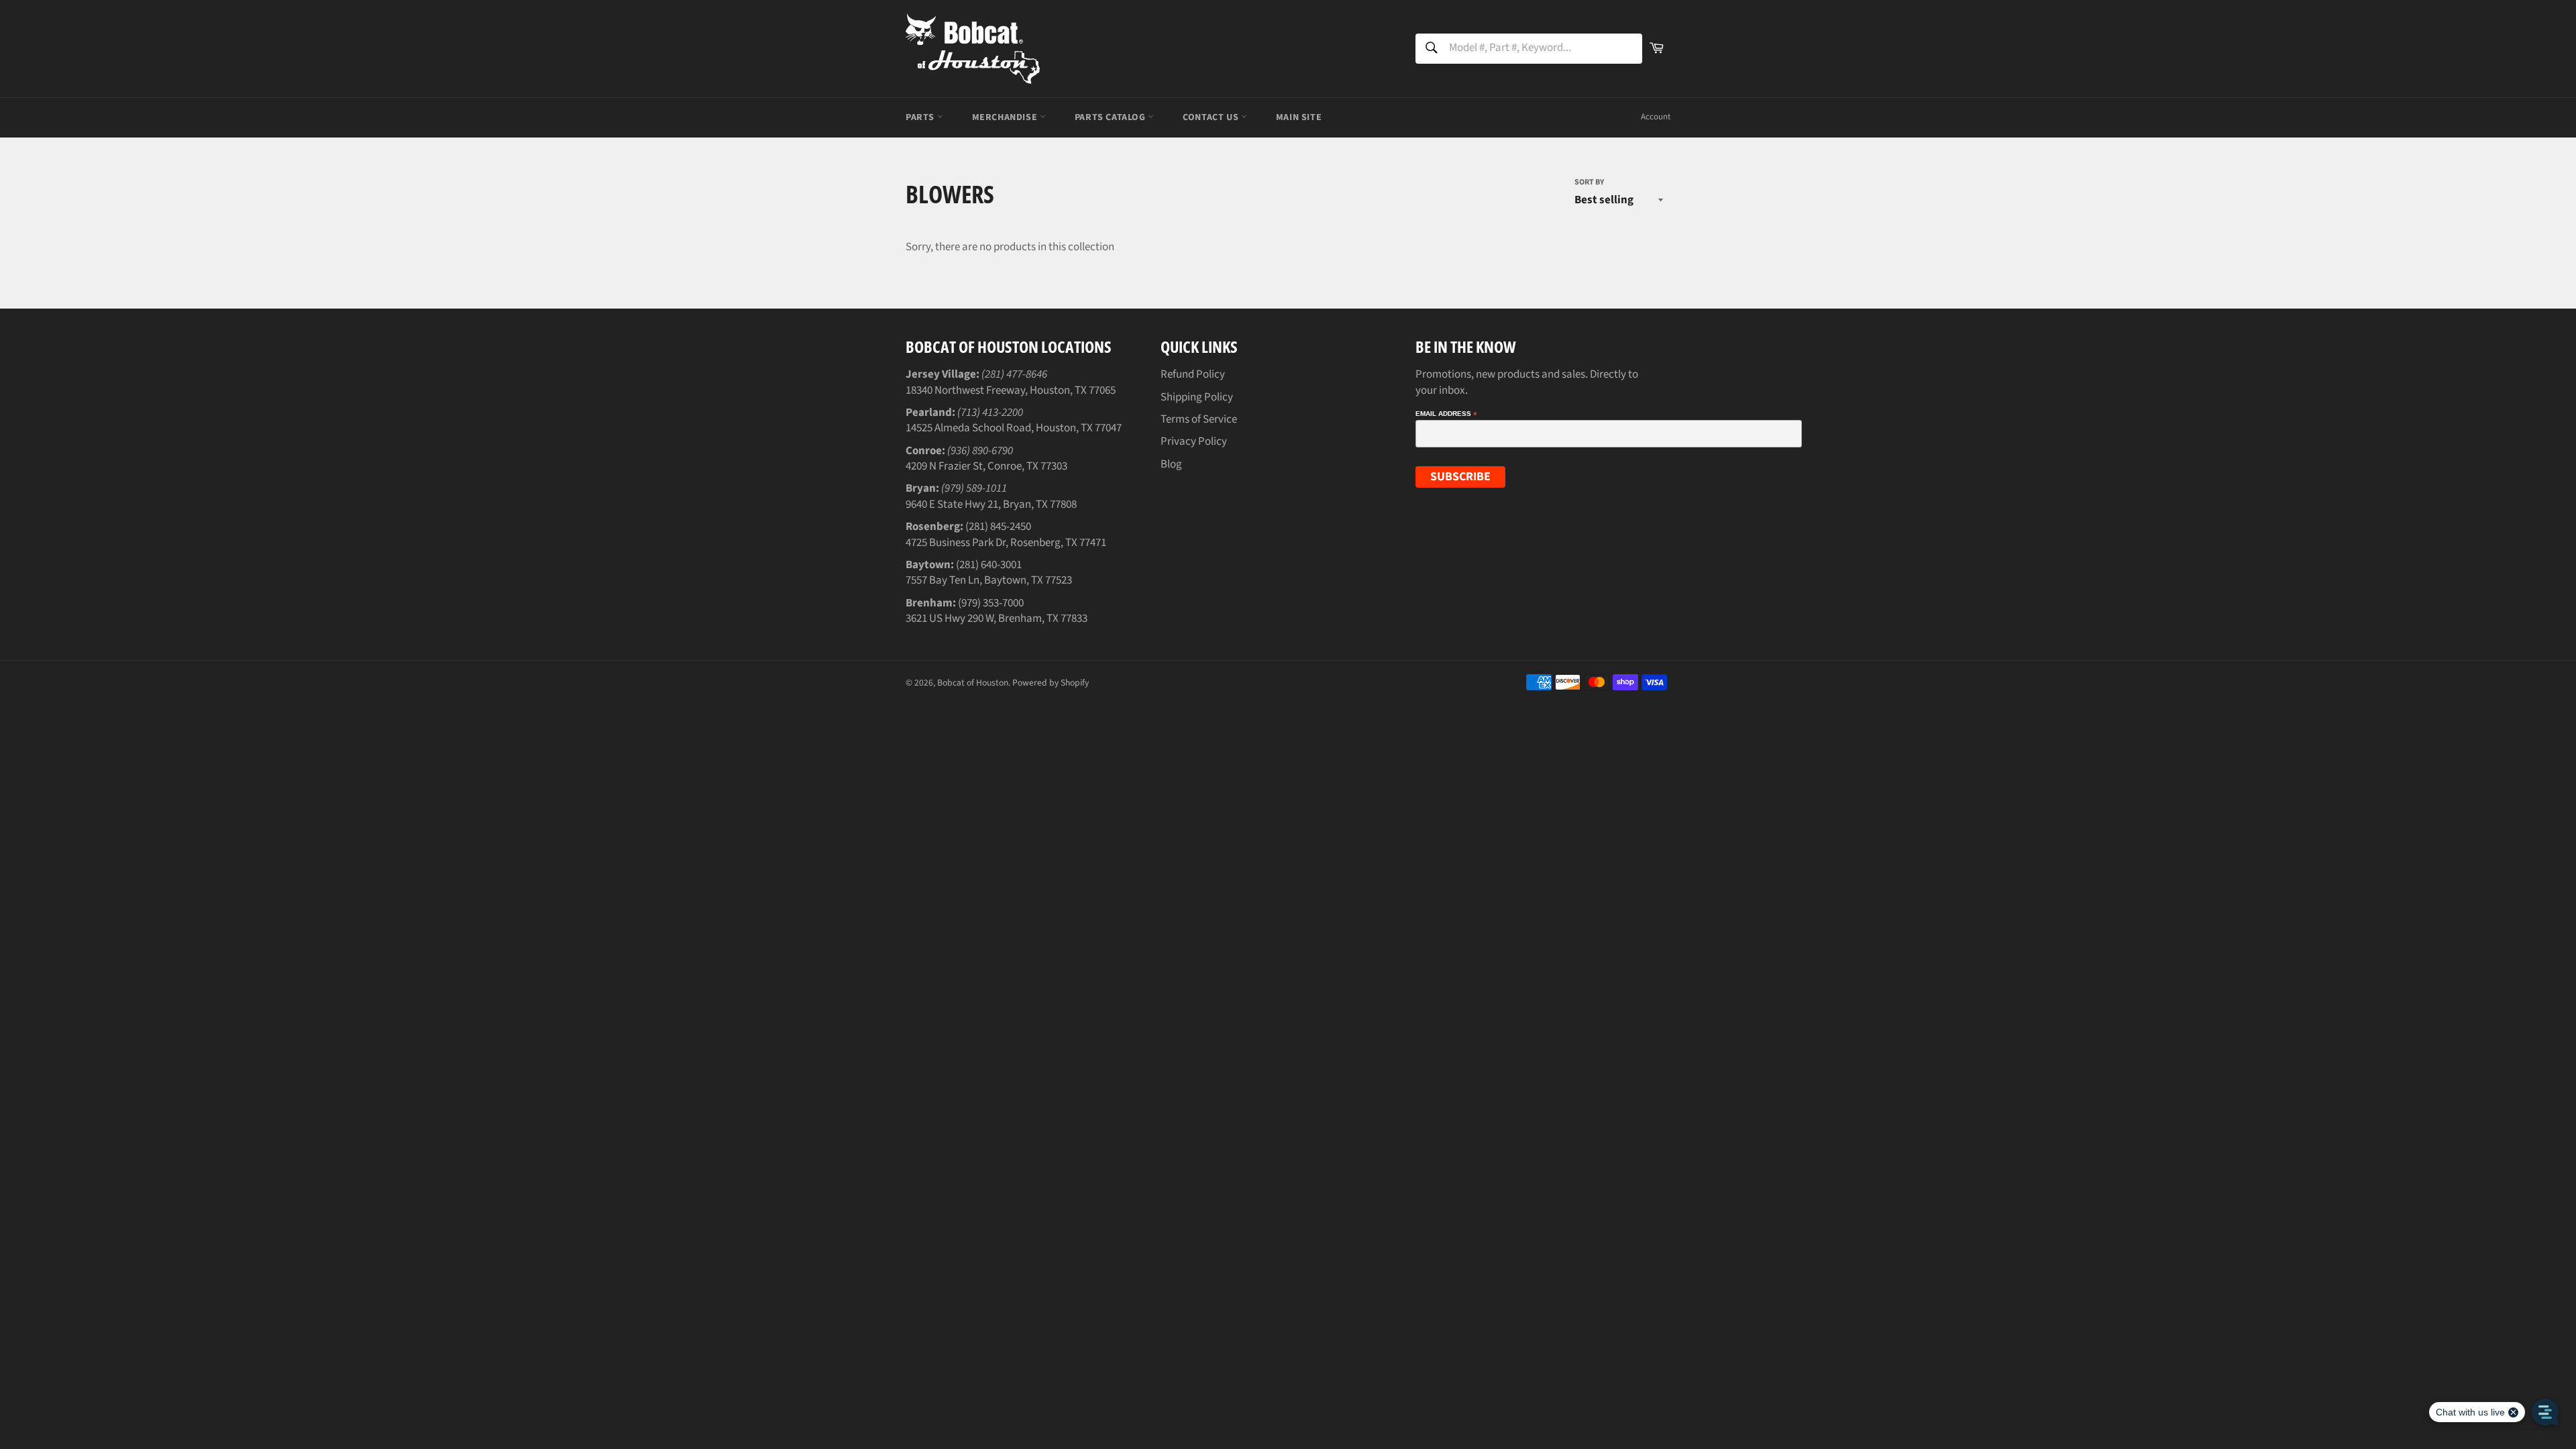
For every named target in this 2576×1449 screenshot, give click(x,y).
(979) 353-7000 (991, 603)
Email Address (1446, 414)
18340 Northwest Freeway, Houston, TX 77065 (1011, 390)
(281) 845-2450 (998, 527)
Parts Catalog (1111, 117)
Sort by (1589, 182)
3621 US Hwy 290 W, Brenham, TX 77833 (997, 619)
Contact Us (1212, 117)
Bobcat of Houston (973, 683)
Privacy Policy (1194, 441)
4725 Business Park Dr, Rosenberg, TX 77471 (1006, 543)
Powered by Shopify (1051, 683)
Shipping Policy (1197, 397)
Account (1656, 117)
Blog (1171, 464)
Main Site (1299, 117)
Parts (921, 117)
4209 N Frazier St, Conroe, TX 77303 (986, 466)
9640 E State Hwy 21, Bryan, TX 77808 (991, 504)
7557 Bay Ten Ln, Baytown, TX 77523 (989, 580)
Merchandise (1006, 117)
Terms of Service (1199, 419)
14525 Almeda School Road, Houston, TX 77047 (1014, 428)
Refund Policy (1193, 374)
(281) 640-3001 (989, 565)
